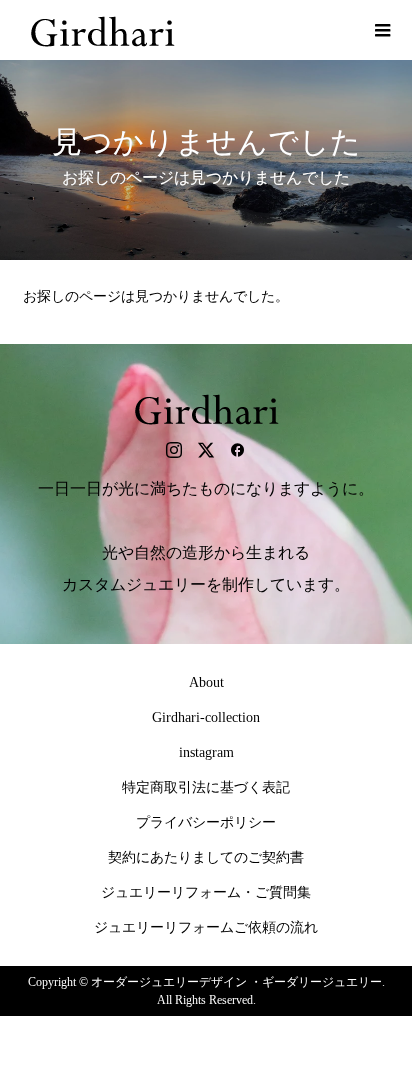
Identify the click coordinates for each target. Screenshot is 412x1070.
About (206, 682)
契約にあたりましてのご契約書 (206, 857)
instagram (206, 752)
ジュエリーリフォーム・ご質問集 (206, 892)
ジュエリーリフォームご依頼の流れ (206, 927)
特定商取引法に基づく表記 (206, 787)
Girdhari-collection (206, 717)
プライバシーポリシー (206, 822)
